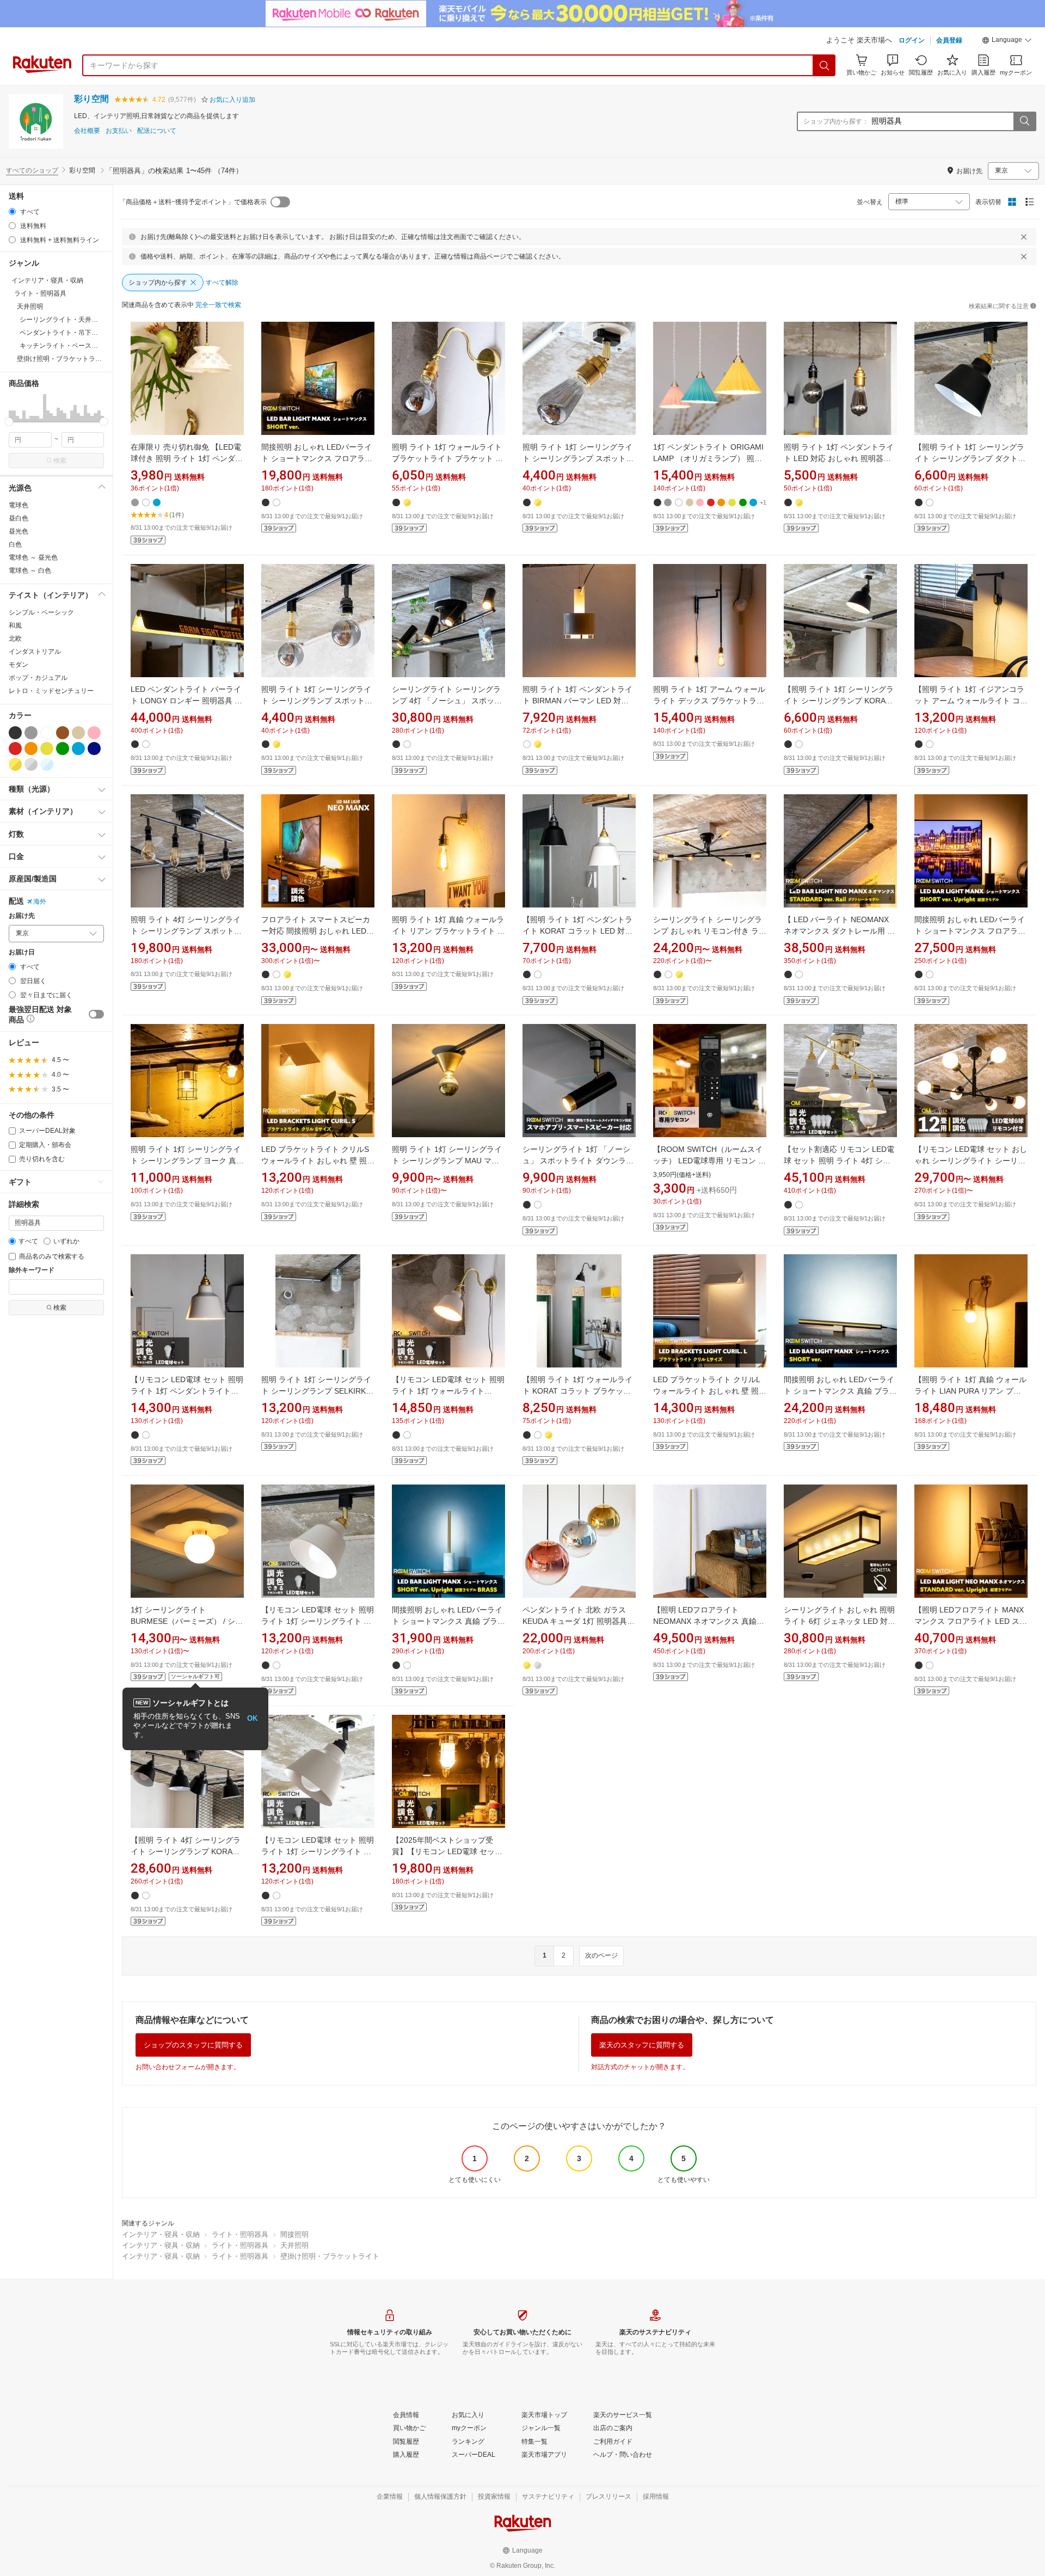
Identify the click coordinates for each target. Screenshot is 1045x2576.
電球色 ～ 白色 (30, 571)
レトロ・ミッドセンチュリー (51, 691)
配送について (157, 131)
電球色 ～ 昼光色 (33, 557)
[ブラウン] (63, 733)
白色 (15, 544)
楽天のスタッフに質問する (642, 2045)
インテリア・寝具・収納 (161, 2234)
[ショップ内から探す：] (1024, 121)
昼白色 (19, 518)
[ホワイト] (47, 733)
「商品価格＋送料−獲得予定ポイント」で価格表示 (193, 202)
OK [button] (252, 1718)
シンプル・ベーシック (41, 612)
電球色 (19, 505)
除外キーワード (32, 1270)
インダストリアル (35, 652)
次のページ (601, 1955)
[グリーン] (63, 749)
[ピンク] (94, 733)
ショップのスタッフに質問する (193, 2045)
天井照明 (294, 2245)
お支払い (119, 131)
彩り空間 (91, 99)
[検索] (825, 65)
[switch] (96, 1014)
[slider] (9, 422)
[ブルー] (78, 749)
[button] (1007, 41)
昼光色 (19, 531)
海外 (40, 901)
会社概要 (87, 131)
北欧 (15, 639)
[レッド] (15, 749)
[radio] (12, 211)
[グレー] (31, 733)
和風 (15, 625)
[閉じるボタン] (1024, 237)
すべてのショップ (32, 170)
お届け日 (22, 952)
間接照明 (294, 2234)
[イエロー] (47, 749)
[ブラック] (15, 733)
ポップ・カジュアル (38, 678)
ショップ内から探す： (836, 121)
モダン (19, 665)
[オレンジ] (31, 749)
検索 (60, 461)
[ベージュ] (78, 733)
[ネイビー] (94, 749)
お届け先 (22, 916)
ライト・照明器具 (240, 2234)
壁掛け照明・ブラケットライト (330, 2256)
